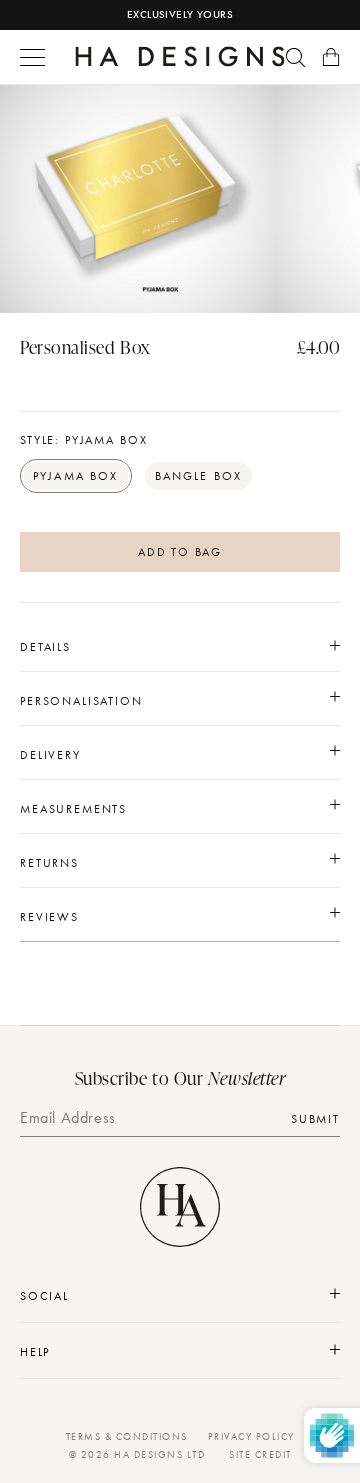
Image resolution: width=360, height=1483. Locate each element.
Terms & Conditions (127, 1436)
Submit (315, 1119)
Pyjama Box (76, 476)
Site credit (260, 1454)
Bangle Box (199, 476)
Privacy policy (251, 1436)
